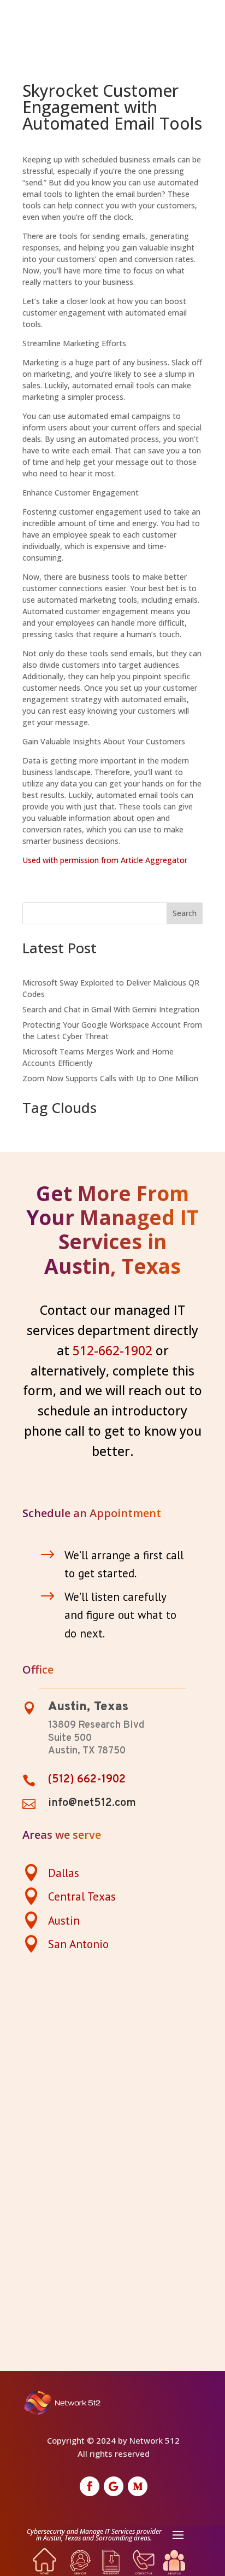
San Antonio (78, 1944)
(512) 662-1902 (87, 1780)
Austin (64, 1921)
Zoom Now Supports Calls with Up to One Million (110, 1078)
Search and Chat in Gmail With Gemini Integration (111, 1009)
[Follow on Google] (114, 2486)
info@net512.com (92, 1803)
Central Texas (82, 1896)
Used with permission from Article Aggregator (105, 860)
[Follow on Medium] (138, 2486)
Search (185, 913)
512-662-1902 (112, 1350)
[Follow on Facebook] (90, 2486)
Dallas (64, 1873)
